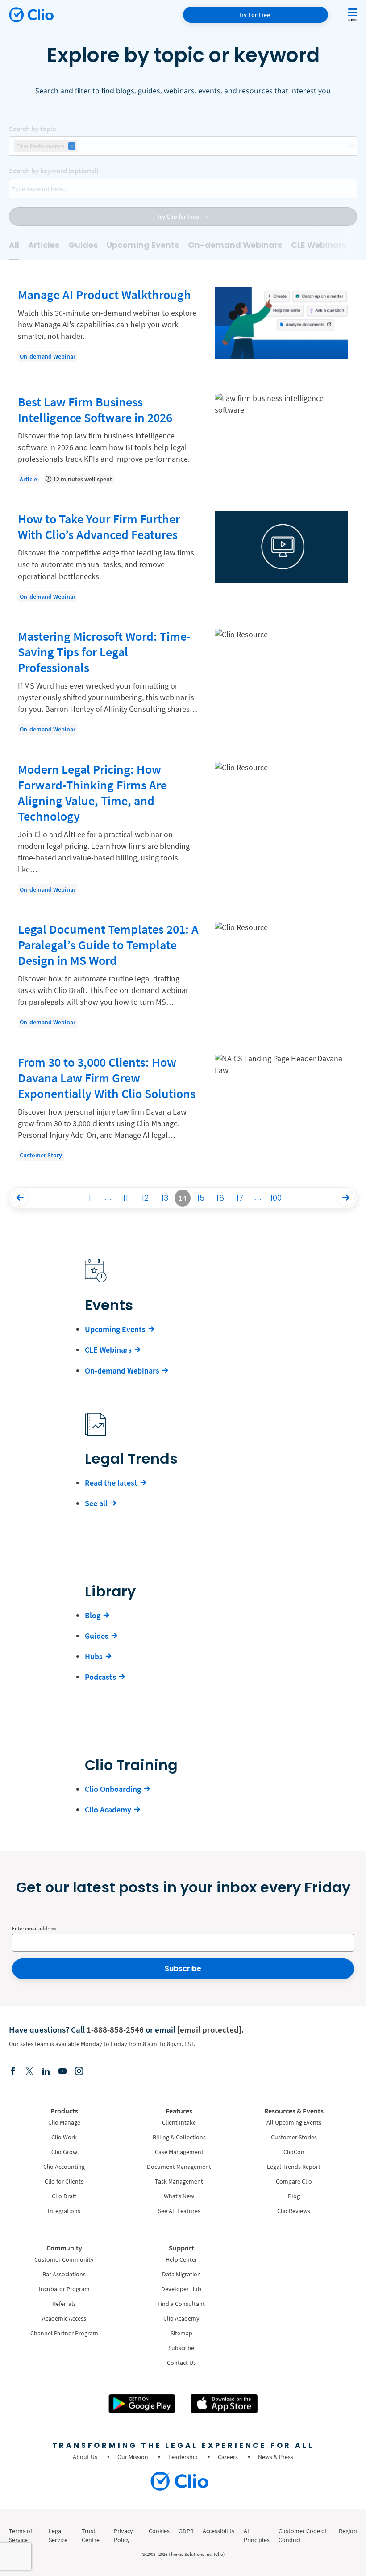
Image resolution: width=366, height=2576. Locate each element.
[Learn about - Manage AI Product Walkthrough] (183, 327)
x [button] (72, 146)
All (14, 245)
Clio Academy (108, 1810)
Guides (83, 245)
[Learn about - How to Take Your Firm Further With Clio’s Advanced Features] (183, 557)
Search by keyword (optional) (54, 171)
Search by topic (32, 129)
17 (240, 1198)
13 (165, 1198)
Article (28, 479)
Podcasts (100, 1677)
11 (125, 1198)
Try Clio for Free (179, 217)
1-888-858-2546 (115, 2029)
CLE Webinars (319, 245)
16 (220, 1198)
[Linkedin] (46, 2072)
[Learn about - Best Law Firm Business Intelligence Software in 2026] (183, 440)
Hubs (94, 1656)
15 (201, 1198)
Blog (93, 1615)
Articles (44, 245)
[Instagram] (79, 2072)
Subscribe (183, 1969)
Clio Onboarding (113, 1789)
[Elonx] (29, 2072)
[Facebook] (13, 2072)
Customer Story (41, 1155)
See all (96, 1503)
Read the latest (111, 1483)
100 (276, 1198)
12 (145, 1198)
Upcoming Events (143, 245)
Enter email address (34, 1928)
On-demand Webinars (235, 245)
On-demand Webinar (48, 356)
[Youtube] (62, 2072)
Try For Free (254, 15)
